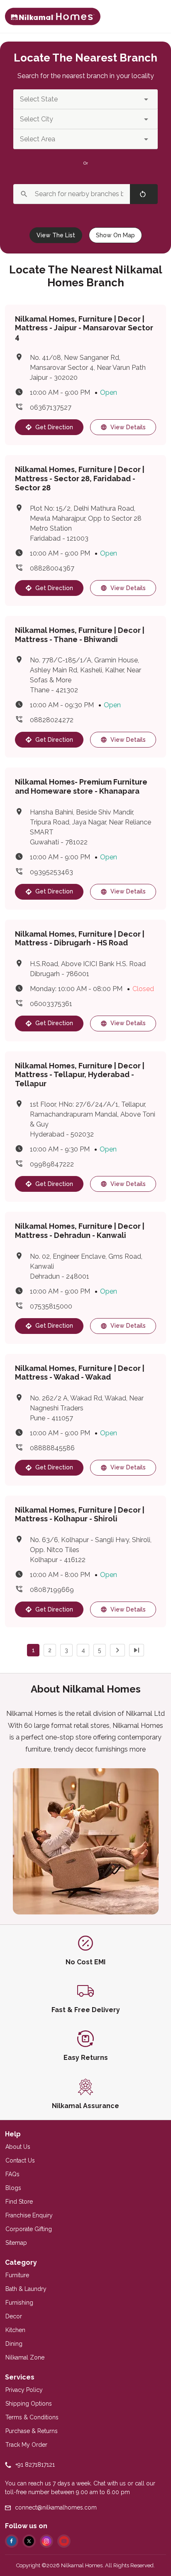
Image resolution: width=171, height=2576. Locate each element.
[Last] (137, 1650)
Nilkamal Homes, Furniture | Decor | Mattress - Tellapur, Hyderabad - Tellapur (80, 1075)
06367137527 (51, 407)
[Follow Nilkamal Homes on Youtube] (64, 2541)
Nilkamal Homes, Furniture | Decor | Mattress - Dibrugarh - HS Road (80, 939)
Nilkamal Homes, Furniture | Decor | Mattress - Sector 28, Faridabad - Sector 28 (80, 478)
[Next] (117, 1650)
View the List (56, 235)
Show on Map (115, 235)
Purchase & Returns (32, 2431)
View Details (128, 427)
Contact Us (20, 2160)
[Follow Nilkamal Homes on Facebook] (12, 2541)
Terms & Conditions (32, 2417)
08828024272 (52, 720)
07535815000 (51, 1306)
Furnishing (19, 2303)
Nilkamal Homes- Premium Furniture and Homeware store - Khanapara (81, 786)
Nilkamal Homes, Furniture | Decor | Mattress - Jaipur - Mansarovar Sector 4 (84, 328)
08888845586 (52, 1448)
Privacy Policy (24, 2390)
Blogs (13, 2188)
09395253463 (51, 872)
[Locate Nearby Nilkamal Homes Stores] (53, 17)
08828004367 (52, 568)
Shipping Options (29, 2404)
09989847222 (52, 1164)
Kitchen (15, 2330)
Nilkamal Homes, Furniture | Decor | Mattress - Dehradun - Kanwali (80, 1231)
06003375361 (51, 1004)
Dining (14, 2344)
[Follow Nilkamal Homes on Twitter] (29, 2541)
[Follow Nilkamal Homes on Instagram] (46, 2541)
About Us (18, 2147)
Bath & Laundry (26, 2289)
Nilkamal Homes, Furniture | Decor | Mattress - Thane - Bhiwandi (80, 635)
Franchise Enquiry (29, 2215)
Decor (14, 2316)
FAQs (12, 2174)
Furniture (17, 2275)
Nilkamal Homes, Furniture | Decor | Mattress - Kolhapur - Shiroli (80, 1514)
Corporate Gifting (29, 2229)
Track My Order (26, 2445)
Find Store (19, 2202)
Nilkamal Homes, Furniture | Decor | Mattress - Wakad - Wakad (80, 1373)
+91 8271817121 (35, 2465)
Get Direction (54, 427)
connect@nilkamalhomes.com (56, 2507)
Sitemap (16, 2243)
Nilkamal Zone (25, 2357)
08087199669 (52, 1590)
